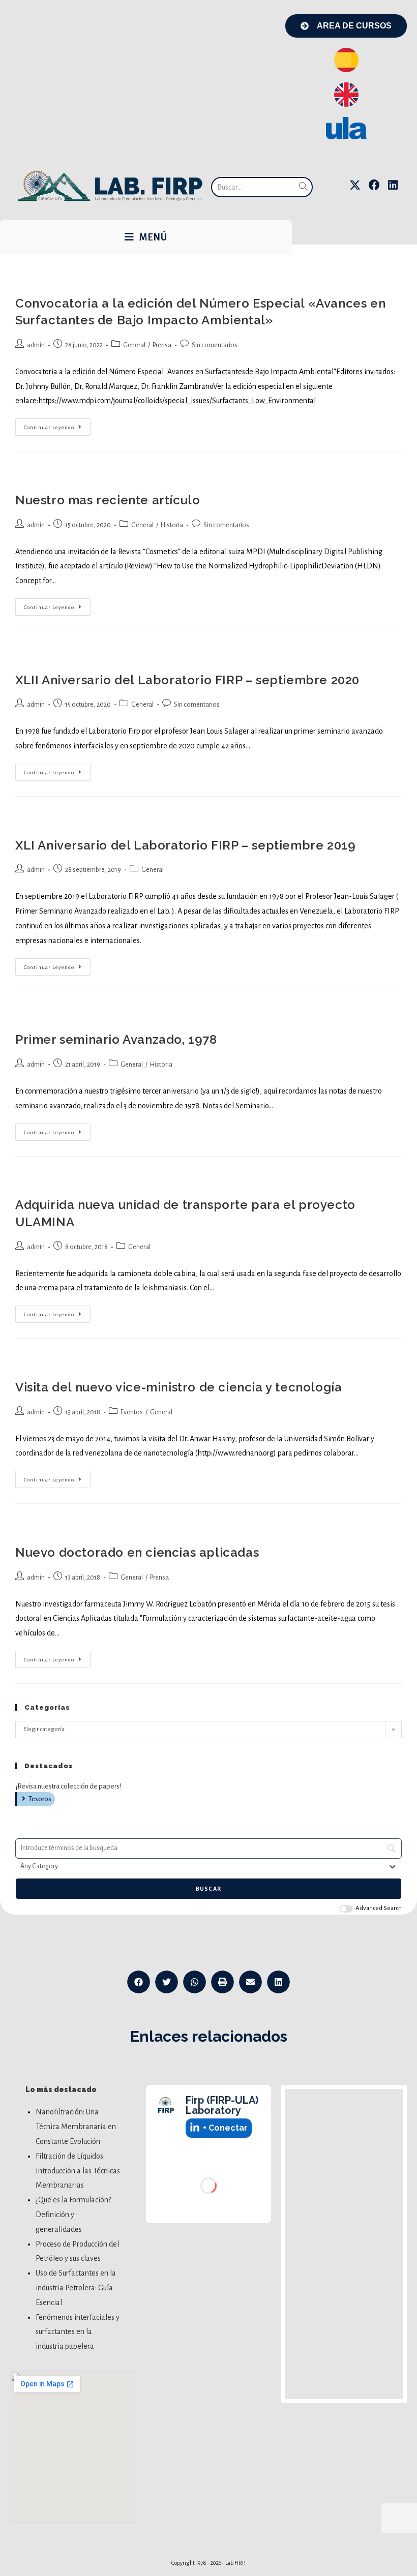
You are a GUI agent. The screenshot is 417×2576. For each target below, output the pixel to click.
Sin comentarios (215, 345)
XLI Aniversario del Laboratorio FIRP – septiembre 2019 (185, 845)
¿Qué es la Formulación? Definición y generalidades (73, 2215)
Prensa (162, 345)
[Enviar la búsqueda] (303, 187)
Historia (172, 525)
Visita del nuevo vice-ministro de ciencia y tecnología (178, 1387)
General (134, 345)
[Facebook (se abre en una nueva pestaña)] (374, 185)
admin (36, 345)
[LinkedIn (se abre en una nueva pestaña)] (393, 185)
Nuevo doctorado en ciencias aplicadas (137, 1552)
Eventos (132, 1412)
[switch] (346, 1909)
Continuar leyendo (57, 424)
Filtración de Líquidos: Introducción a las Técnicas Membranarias (78, 2171)
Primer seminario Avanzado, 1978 (116, 1039)
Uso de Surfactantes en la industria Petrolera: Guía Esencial (76, 2288)
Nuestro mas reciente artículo (108, 500)
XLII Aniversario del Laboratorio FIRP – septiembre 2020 (187, 680)
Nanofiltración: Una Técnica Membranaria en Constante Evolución (76, 2127)
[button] (139, 1982)
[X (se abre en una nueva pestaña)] (355, 185)
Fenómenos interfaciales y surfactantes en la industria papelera (78, 2332)
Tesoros (40, 1799)
